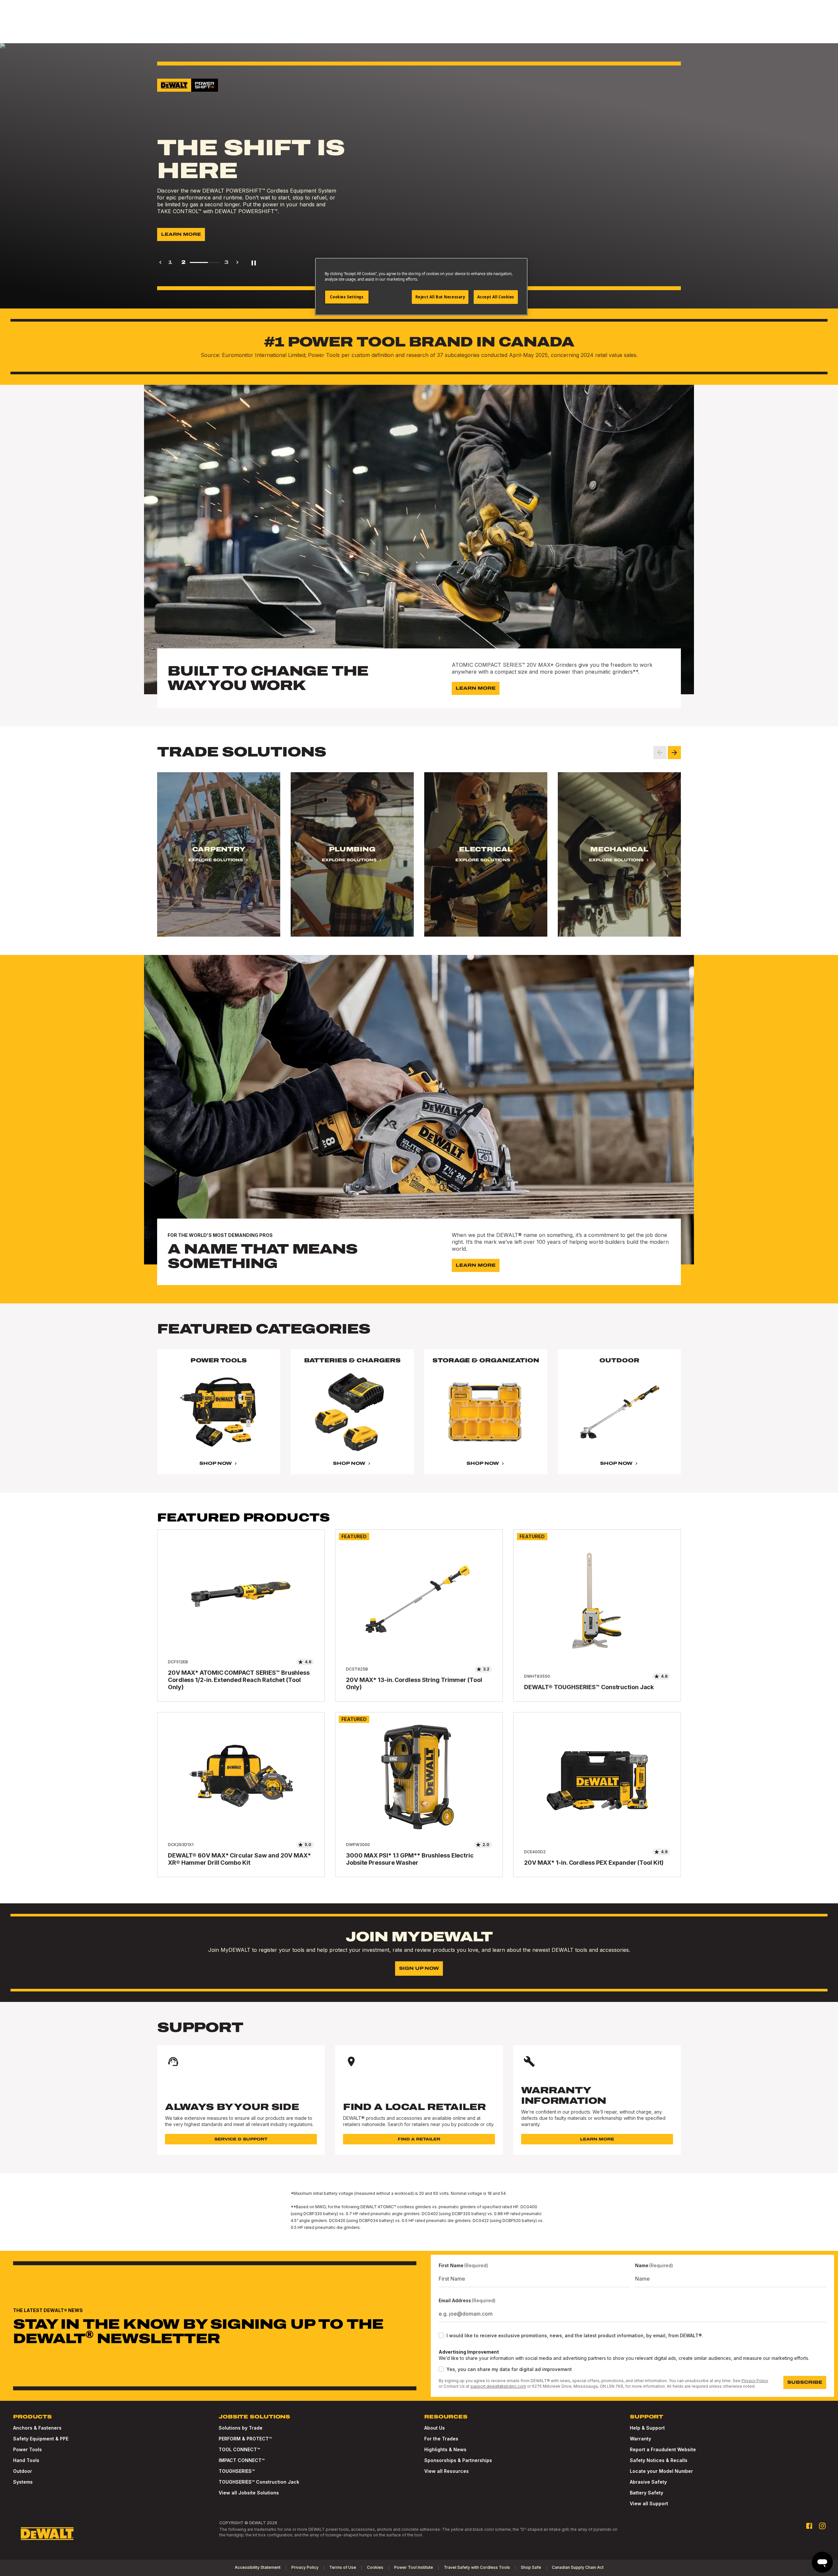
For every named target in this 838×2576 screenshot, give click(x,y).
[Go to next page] (237, 262)
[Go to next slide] (674, 753)
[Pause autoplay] (254, 262)
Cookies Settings (347, 297)
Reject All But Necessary (440, 297)
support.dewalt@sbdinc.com (498, 2386)
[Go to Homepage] (47, 2534)
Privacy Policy (755, 2381)
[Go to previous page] (160, 262)
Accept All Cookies (496, 297)
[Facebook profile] (809, 2526)
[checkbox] (441, 2335)
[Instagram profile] (822, 2526)
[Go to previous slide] (660, 753)
